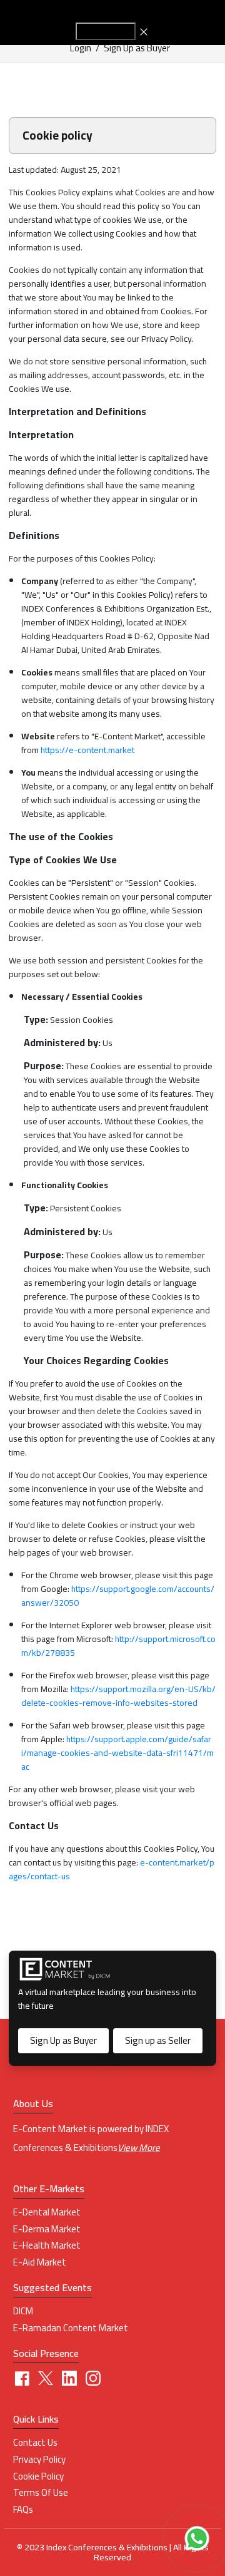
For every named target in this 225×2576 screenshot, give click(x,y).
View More (139, 2148)
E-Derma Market (47, 2229)
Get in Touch (106, 31)
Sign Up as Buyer (137, 48)
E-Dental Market (47, 2212)
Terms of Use (41, 2493)
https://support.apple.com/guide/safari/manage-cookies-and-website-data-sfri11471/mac (117, 1753)
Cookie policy (38, 2476)
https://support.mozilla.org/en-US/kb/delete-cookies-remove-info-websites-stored (118, 1696)
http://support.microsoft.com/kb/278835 (118, 1646)
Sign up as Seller (158, 2040)
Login (81, 48)
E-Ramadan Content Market (71, 2328)
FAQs (23, 2510)
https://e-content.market (87, 750)
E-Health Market (47, 2245)
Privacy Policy (39, 2460)
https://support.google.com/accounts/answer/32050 (118, 1596)
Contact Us (35, 2443)
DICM (23, 2311)
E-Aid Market (40, 2262)
